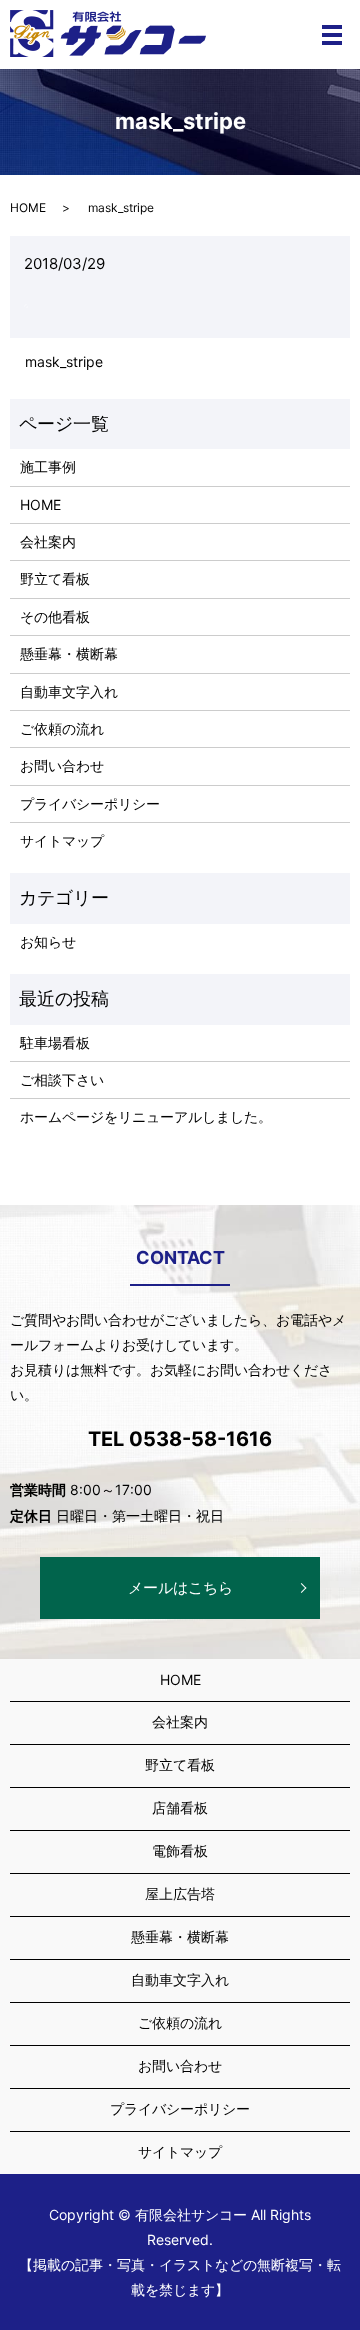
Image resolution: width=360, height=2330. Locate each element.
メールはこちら (180, 1587)
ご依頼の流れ (62, 728)
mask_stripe (64, 361)
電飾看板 (180, 1850)
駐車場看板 (55, 1042)
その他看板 (55, 616)
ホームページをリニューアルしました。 (146, 1116)
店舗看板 (180, 1807)
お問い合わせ (62, 765)
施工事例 (48, 466)
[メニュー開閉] (332, 35)
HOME (28, 207)
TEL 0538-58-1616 (180, 1439)
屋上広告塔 (180, 1893)
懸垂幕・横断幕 (69, 653)
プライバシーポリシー (90, 803)
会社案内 (48, 541)
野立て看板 (55, 578)
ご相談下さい (62, 1079)
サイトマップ (62, 840)
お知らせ (48, 941)
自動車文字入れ (69, 691)
